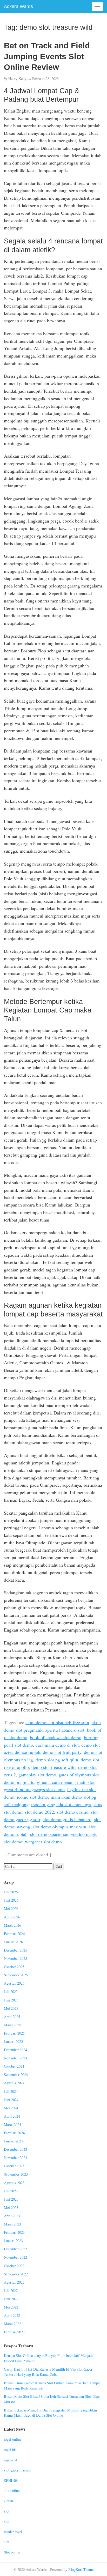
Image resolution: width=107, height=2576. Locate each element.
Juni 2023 (11, 2199)
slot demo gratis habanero (67, 1819)
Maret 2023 (12, 2224)
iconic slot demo (32, 1797)
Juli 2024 (11, 2091)
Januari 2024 (13, 2141)
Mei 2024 (11, 2108)
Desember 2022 (15, 2249)
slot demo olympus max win (59, 1827)
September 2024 (16, 2075)
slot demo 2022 (39, 1812)
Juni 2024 (11, 2100)
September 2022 (16, 2274)
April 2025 (12, 2017)
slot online (12, 2491)
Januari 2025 (13, 2041)
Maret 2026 (12, 1925)
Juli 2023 (11, 2191)
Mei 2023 (11, 2208)
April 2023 (12, 2216)
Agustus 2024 (14, 2083)
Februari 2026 (14, 1934)
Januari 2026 (13, 1942)
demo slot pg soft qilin (57, 1760)
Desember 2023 (15, 2149)
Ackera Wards (18, 6)
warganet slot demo (43, 1842)
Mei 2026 (11, 1908)
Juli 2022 (11, 2291)
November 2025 (15, 1958)
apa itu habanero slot (65, 1730)
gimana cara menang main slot (66, 1782)
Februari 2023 (14, 2232)
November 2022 (15, 2257)
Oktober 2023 (14, 2166)
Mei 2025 (11, 2008)
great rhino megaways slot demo (34, 1789)
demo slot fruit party (62, 1752)
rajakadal (11, 2460)
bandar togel (13, 2532)
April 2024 (12, 2116)
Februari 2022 (14, 2332)
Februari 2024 (14, 2133)
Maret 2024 (12, 2124)
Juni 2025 (11, 2000)
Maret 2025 (12, 2025)
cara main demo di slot (57, 1745)
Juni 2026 (11, 1900)
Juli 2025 (11, 1991)
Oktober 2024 (14, 2066)
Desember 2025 (15, 1950)
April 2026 (12, 1917)
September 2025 (16, 1975)
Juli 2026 (11, 1892)
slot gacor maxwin (18, 2470)
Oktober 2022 (14, 2266)
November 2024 (15, 2058)
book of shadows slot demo (56, 1737)
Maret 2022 (12, 2324)
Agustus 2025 (14, 1983)
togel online (13, 2439)
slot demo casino (72, 1812)
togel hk (10, 2450)
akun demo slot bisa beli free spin (57, 1722)
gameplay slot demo (37, 1775)
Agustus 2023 (14, 2183)
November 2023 (15, 2158)
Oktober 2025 (14, 1967)
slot (7, 2511)
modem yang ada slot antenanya (61, 1804)
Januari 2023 (13, 2241)
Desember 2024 (15, 2050)
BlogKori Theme (81, 2569)
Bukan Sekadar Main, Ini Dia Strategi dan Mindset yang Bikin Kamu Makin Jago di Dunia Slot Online (50, 2413)
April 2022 (12, 2315)
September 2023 (16, 2174)
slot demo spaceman (49, 1834)
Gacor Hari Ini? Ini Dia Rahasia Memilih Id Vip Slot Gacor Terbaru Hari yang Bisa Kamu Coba (48, 2372)
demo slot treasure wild (53, 1767)
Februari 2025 (14, 2033)
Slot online (12, 2552)
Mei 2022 (11, 2307)
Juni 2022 (11, 2299)
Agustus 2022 (14, 2282)
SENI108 (11, 2480)
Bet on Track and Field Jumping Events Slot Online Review (47, 56)
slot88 (8, 2501)
